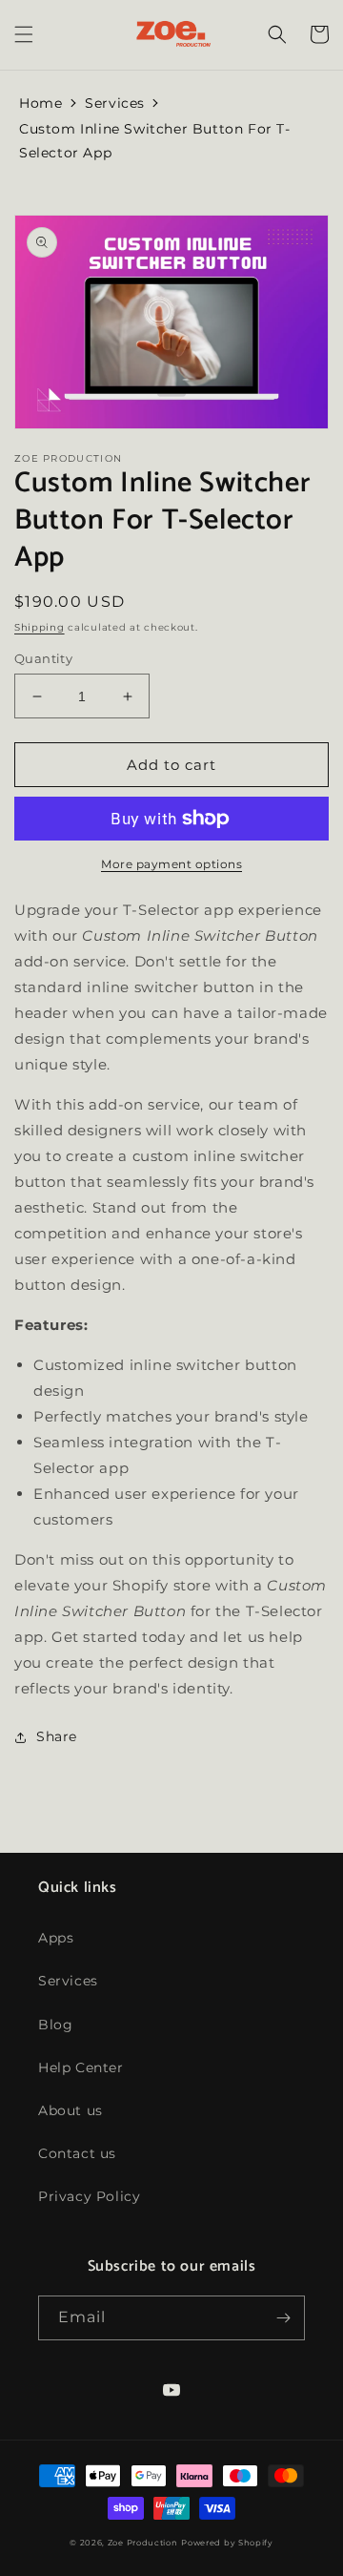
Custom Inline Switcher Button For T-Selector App (155, 141)
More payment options (171, 864)
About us (71, 2110)
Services (115, 103)
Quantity (43, 658)
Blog (55, 2025)
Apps (56, 1938)
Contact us (77, 2153)
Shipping (40, 627)
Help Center (81, 2067)
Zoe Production (143, 2543)
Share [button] (57, 1736)
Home (40, 103)
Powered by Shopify (227, 2543)
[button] (24, 34)
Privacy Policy (89, 2196)
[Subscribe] (283, 2318)
